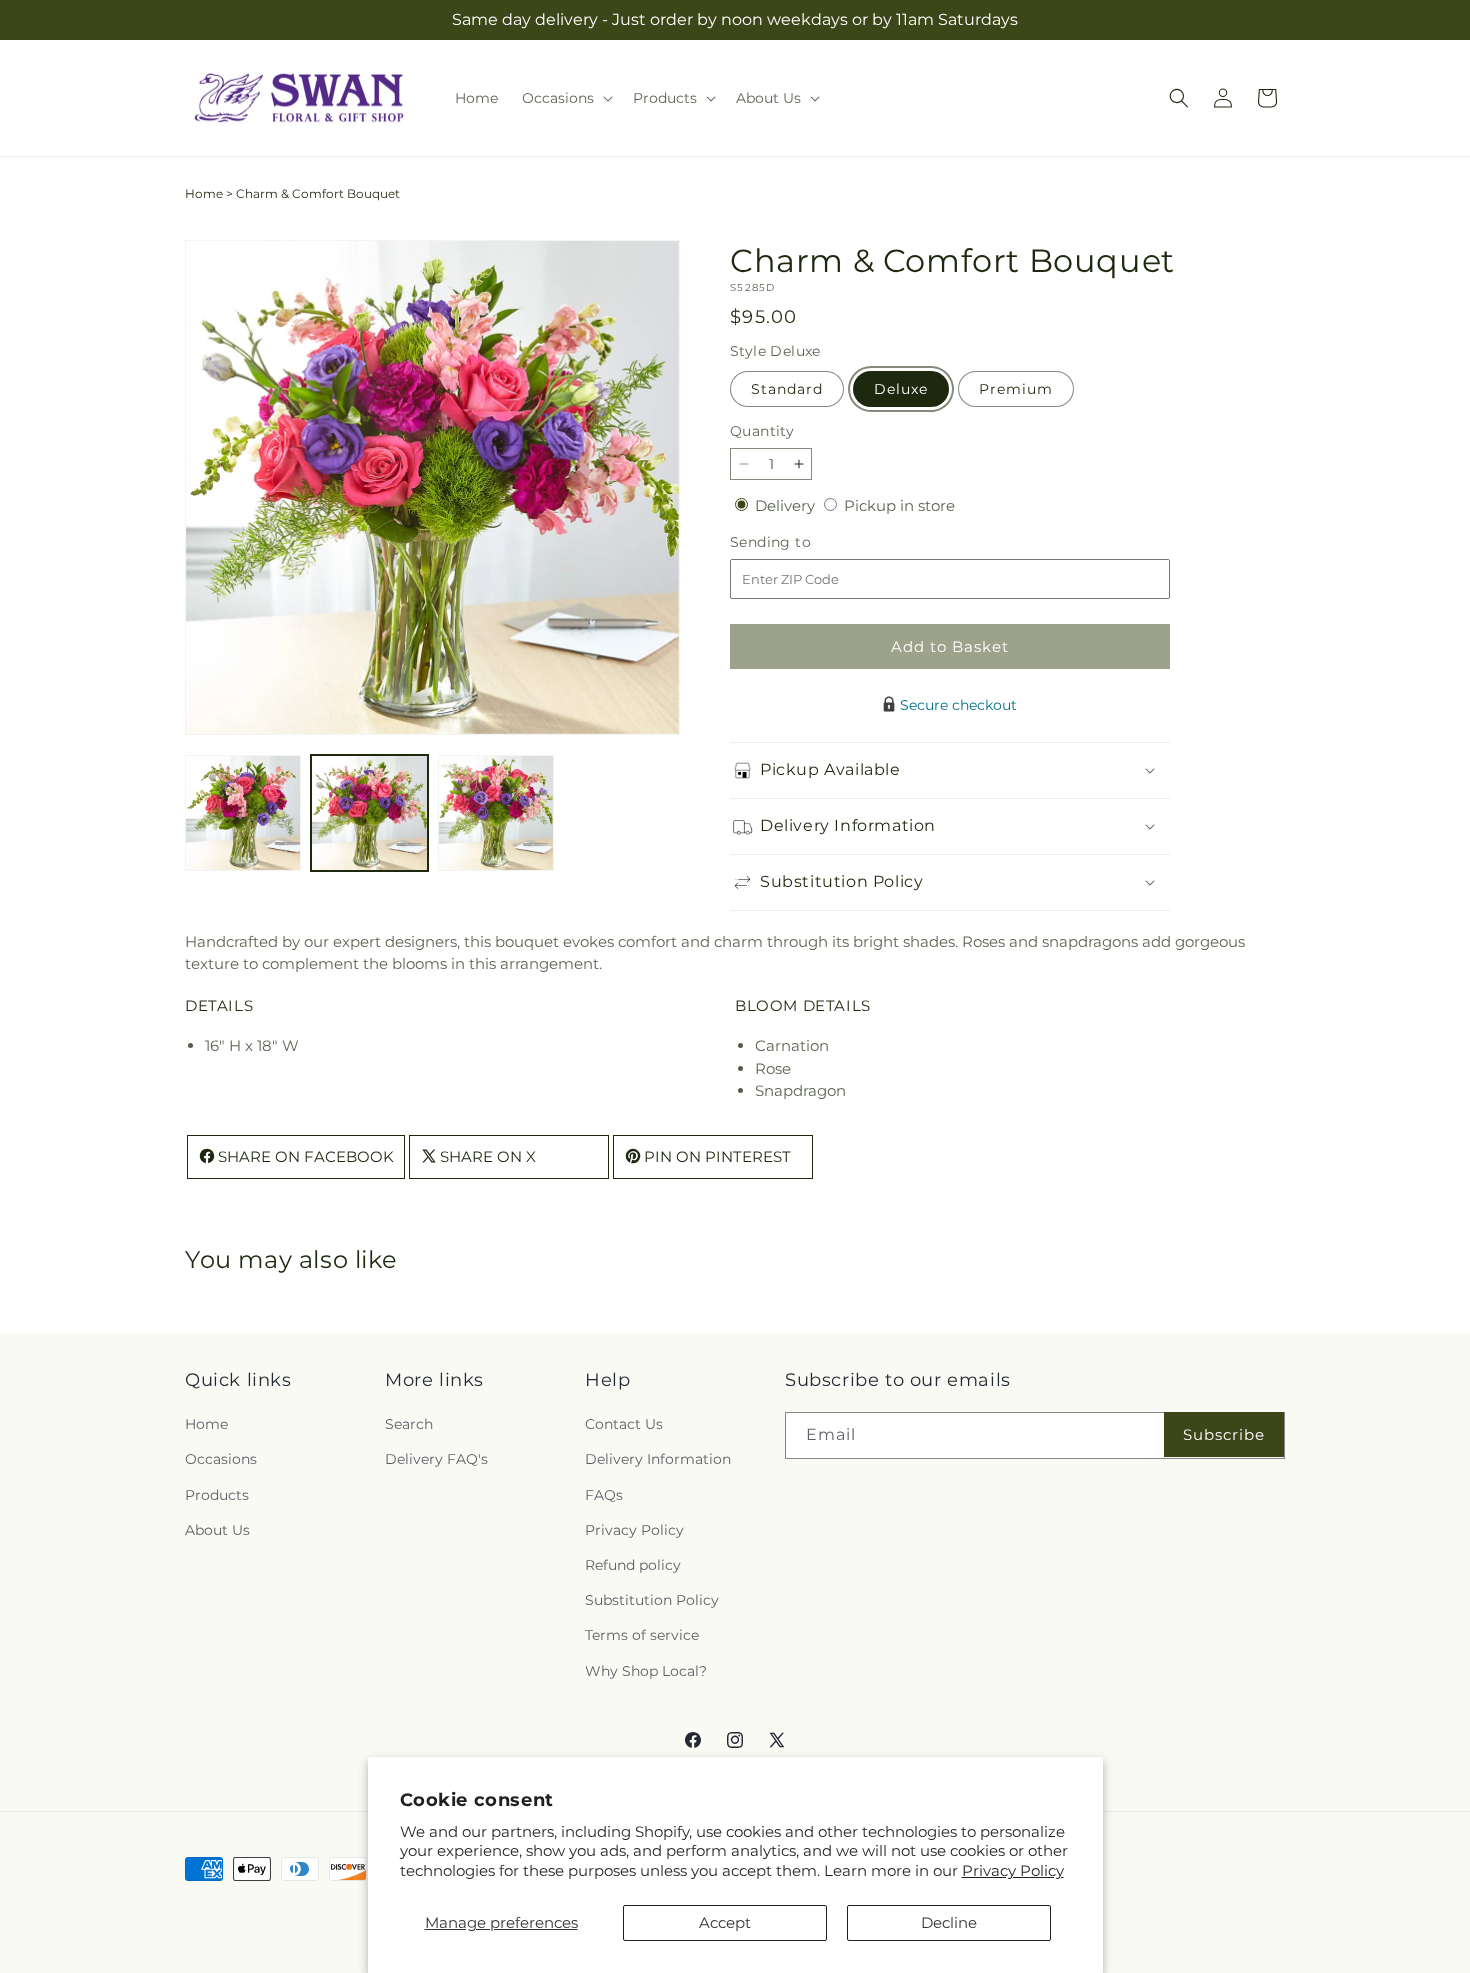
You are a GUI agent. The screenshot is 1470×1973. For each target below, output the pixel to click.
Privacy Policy (1013, 1870)
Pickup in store (899, 505)
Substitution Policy (652, 1601)
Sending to (800, 542)
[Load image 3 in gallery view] (496, 813)
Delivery (787, 505)
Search (409, 1425)
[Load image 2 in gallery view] (369, 813)
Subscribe (1224, 1434)
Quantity (762, 431)
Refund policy (633, 1565)
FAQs (604, 1495)
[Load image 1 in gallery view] (243, 813)
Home (204, 193)
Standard (787, 389)
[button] (565, 98)
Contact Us (624, 1425)
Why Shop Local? (646, 1671)
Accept (725, 1922)
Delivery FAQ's (436, 1460)
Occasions (221, 1460)
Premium (1016, 389)
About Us (217, 1530)
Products (217, 1495)
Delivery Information (658, 1460)
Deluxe (901, 389)
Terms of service (642, 1636)
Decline (949, 1922)
